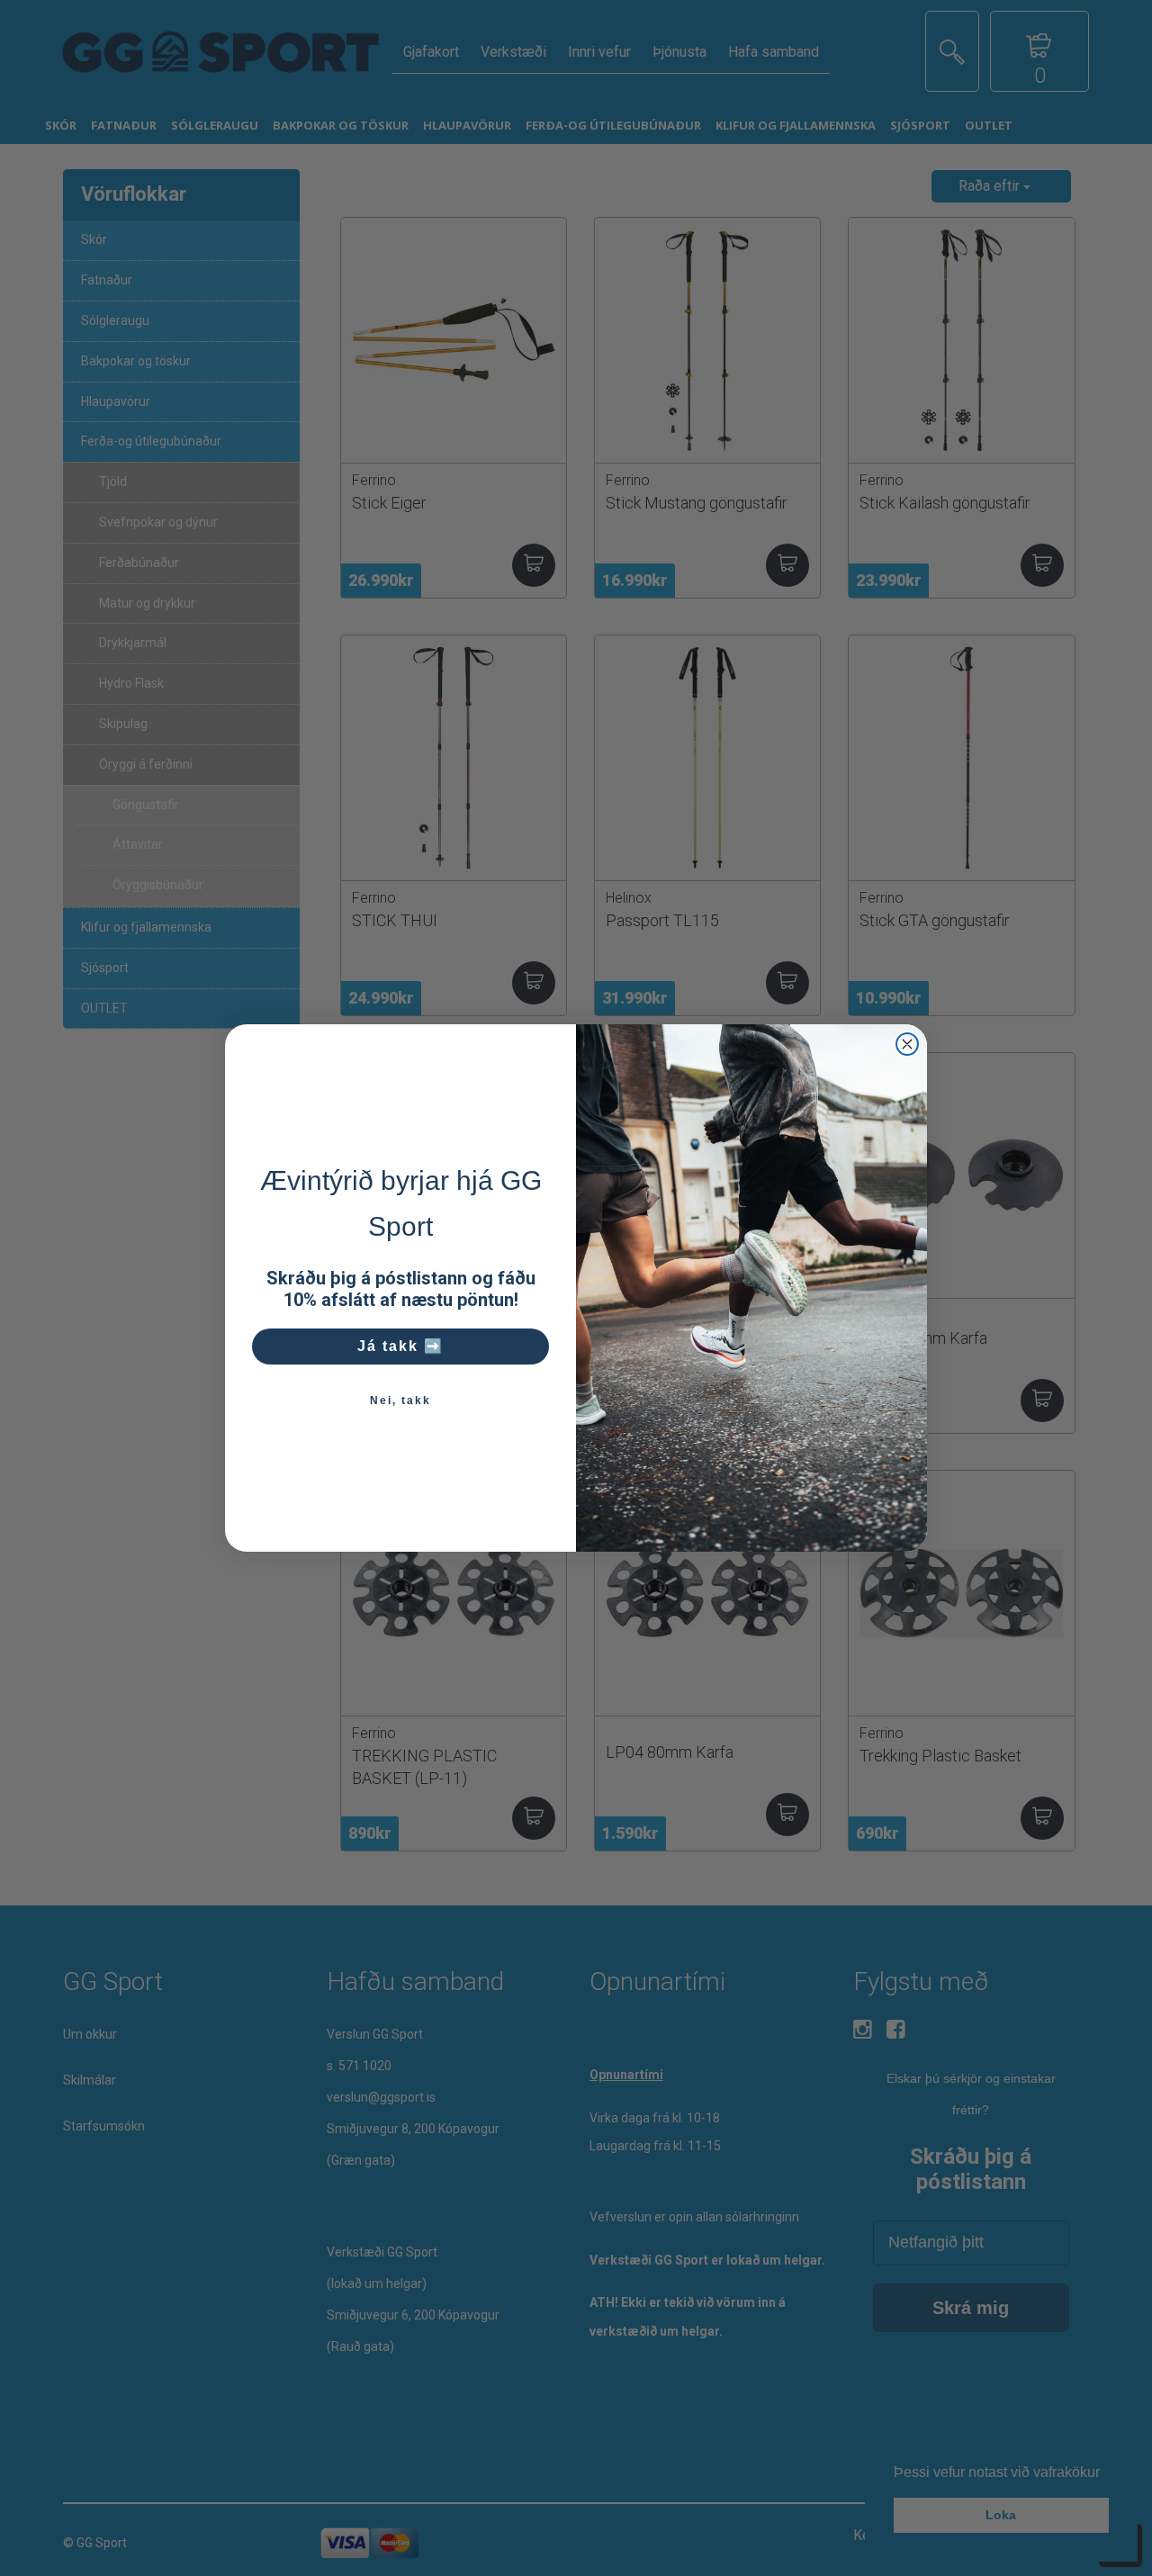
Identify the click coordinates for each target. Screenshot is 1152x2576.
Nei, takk (400, 1401)
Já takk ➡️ (400, 1346)
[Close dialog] (907, 1044)
